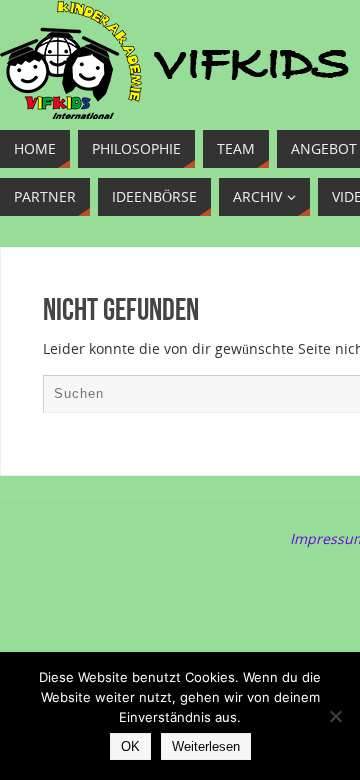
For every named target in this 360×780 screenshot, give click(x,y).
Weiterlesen (206, 746)
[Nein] (335, 716)
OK (130, 746)
